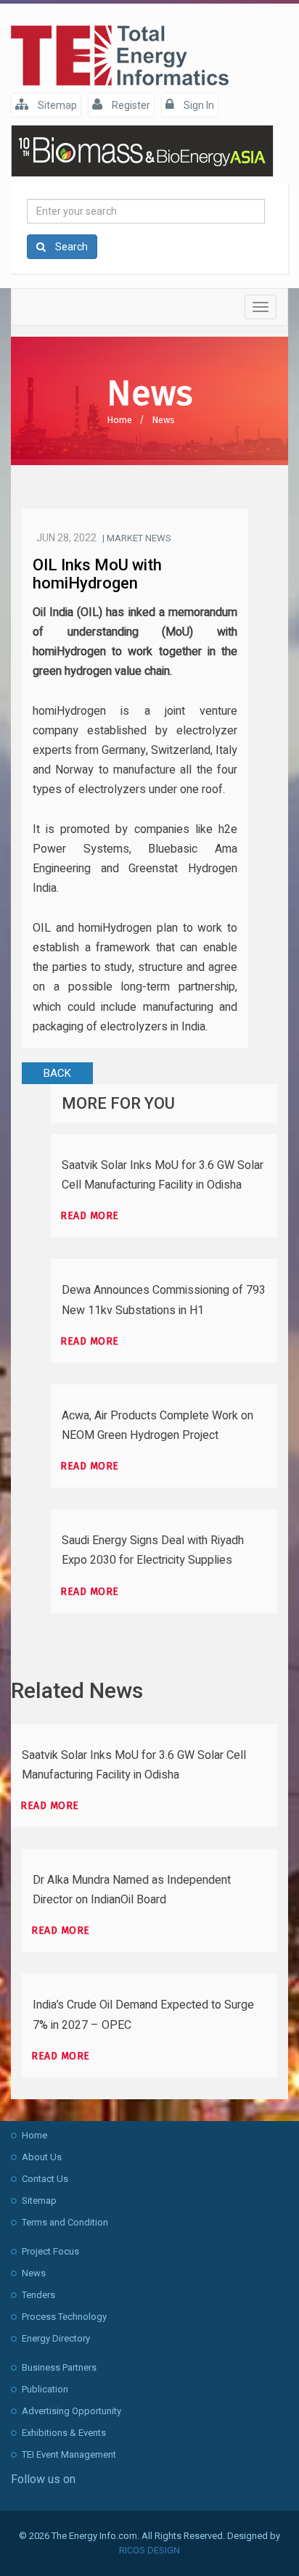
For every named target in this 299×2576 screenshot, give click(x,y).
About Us (42, 2157)
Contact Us (45, 2179)
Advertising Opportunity (71, 2411)
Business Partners (59, 2367)
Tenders (38, 2295)
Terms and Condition (65, 2222)
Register (130, 105)
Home (119, 420)
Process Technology (64, 2317)
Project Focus (50, 2251)
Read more (90, 1216)
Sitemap (56, 105)
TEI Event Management (69, 2454)
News (163, 420)
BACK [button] (57, 1073)
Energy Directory (56, 2338)
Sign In (198, 105)
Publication (45, 2389)
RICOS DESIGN (149, 2550)
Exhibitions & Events (64, 2433)
